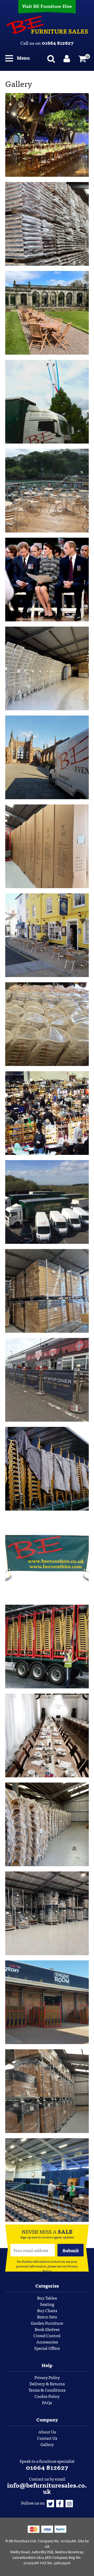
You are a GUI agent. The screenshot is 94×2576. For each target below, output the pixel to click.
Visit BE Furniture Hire (47, 6)
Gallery (47, 2444)
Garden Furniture (47, 2323)
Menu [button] (23, 58)
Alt (47, 2546)
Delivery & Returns (47, 2384)
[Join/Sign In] (68, 58)
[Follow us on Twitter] (50, 2503)
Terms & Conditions (47, 2390)
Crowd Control (47, 2335)
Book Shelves (47, 2329)
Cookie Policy (47, 2396)
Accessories (47, 2342)
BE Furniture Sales (47, 25)
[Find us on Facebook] (60, 2503)
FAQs (47, 2402)
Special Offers (47, 2348)
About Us (47, 2432)
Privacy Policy (47, 2377)
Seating (47, 2304)
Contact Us (47, 2438)
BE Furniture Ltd (22, 2541)
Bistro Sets (47, 2317)
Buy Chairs (47, 2310)
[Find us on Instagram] (69, 2503)
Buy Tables (47, 2298)
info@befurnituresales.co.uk (47, 2488)
